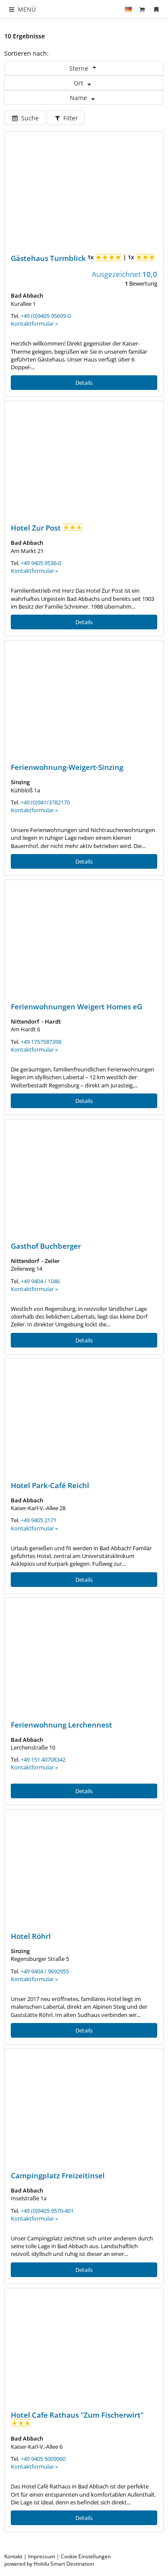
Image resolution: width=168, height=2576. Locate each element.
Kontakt (13, 2556)
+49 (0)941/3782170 (45, 802)
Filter (70, 118)
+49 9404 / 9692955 (45, 1971)
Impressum (42, 2556)
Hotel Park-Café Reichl (50, 1485)
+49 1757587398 (41, 1042)
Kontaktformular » (34, 324)
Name (79, 98)
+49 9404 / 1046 (40, 1281)
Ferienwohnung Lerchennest (61, 1725)
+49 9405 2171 (39, 1520)
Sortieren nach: (26, 53)
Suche (29, 118)
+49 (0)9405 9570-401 (47, 2211)
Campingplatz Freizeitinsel (58, 2175)
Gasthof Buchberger (46, 1246)
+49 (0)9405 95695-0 (46, 316)
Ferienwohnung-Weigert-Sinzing (67, 767)
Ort (79, 83)
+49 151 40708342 (43, 1759)
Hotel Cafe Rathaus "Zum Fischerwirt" (77, 2415)
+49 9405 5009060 (43, 2459)
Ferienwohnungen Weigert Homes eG (76, 1007)
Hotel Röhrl (31, 1936)
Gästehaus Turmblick (49, 258)
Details (84, 383)
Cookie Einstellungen (86, 2556)
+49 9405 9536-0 (41, 563)
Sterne (80, 68)
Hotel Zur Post (37, 528)
